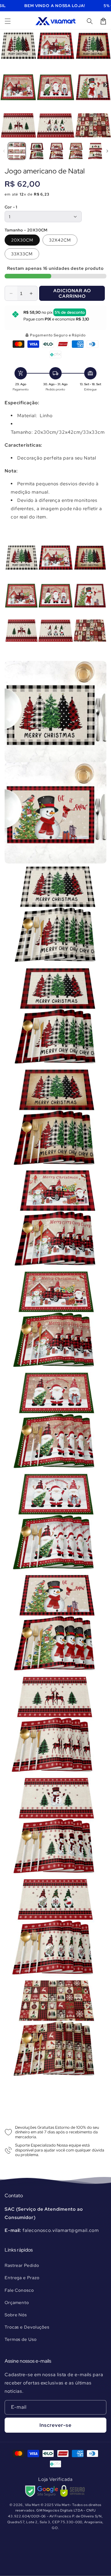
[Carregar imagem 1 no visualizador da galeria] (17, 151)
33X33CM (22, 254)
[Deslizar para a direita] (106, 85)
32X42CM (60, 240)
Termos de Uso (21, 2339)
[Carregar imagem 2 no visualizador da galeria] (37, 151)
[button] (8, 21)
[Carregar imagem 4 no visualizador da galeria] (76, 151)
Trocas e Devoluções (27, 2327)
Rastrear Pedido (22, 2265)
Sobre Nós (16, 2315)
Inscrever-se (55, 2425)
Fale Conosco (19, 2290)
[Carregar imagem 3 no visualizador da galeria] (56, 151)
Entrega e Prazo (22, 2278)
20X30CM (22, 240)
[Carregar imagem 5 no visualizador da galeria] (96, 151)
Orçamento (17, 2302)
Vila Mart (32, 2505)
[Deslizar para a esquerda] (5, 85)
